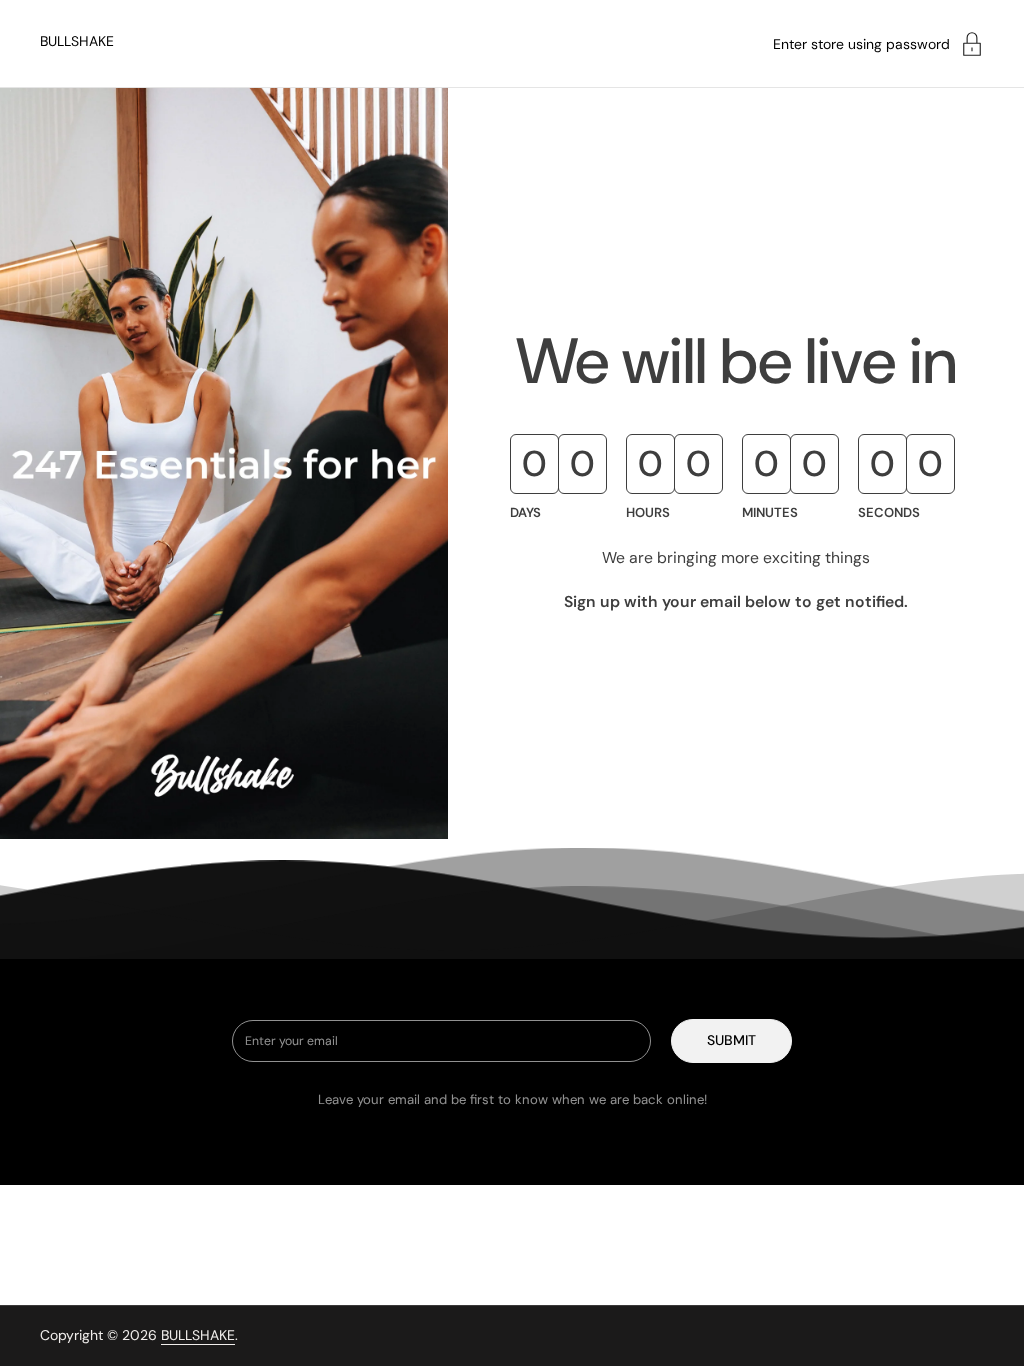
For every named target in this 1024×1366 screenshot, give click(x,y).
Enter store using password (861, 44)
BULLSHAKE (77, 41)
